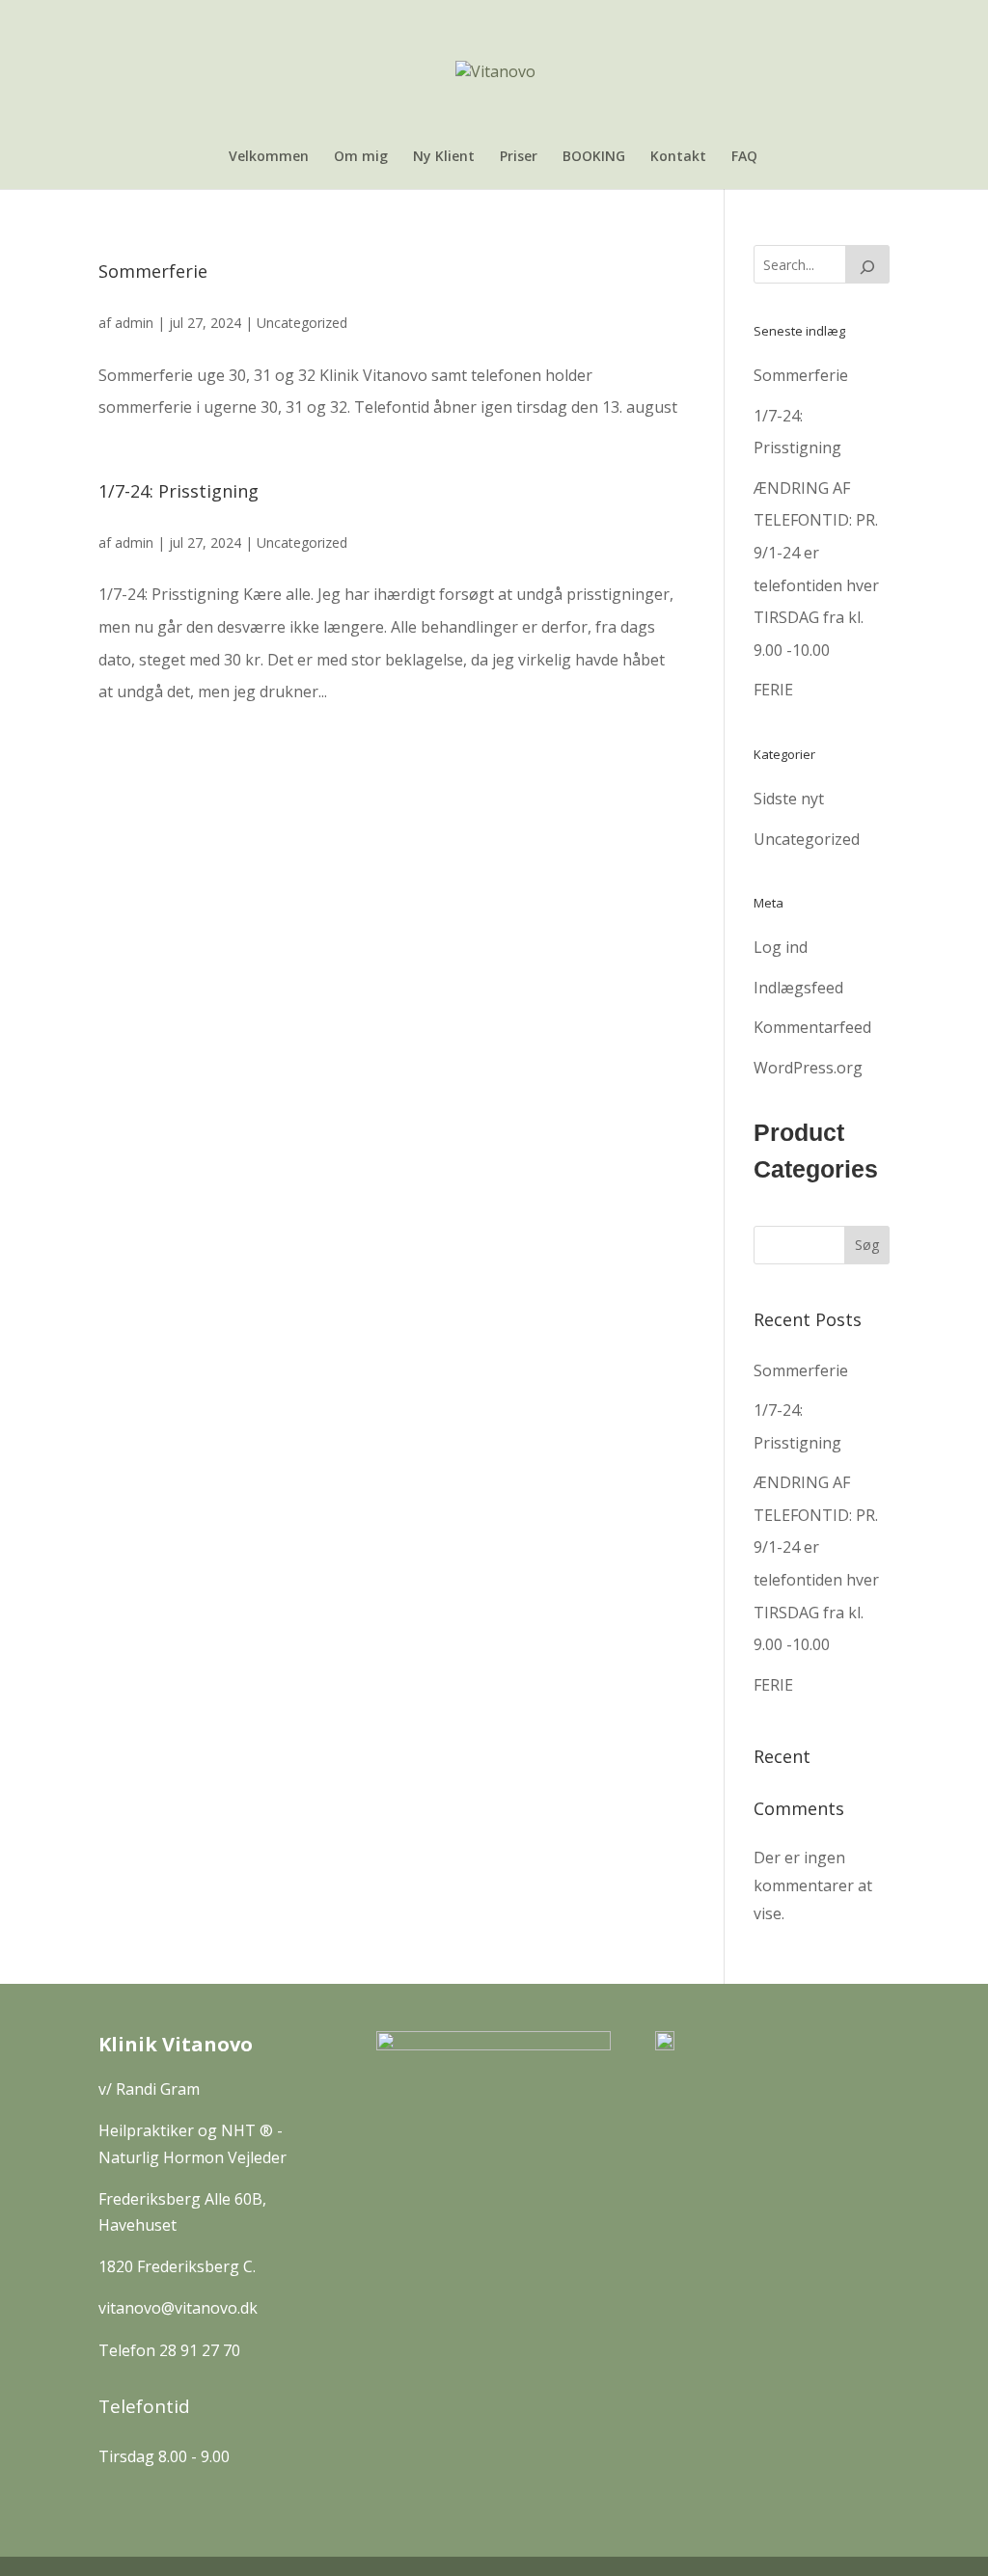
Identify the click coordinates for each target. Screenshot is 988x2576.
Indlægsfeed (798, 988)
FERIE (773, 690)
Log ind (781, 947)
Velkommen (269, 157)
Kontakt (678, 157)
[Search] (867, 264)
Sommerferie (153, 271)
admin (134, 323)
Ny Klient (444, 157)
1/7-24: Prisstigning (178, 491)
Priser (519, 157)
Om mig (361, 157)
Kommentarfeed (812, 1027)
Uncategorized (302, 323)
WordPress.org (808, 1068)
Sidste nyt (789, 799)
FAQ (744, 157)
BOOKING (594, 157)
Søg (867, 1245)
